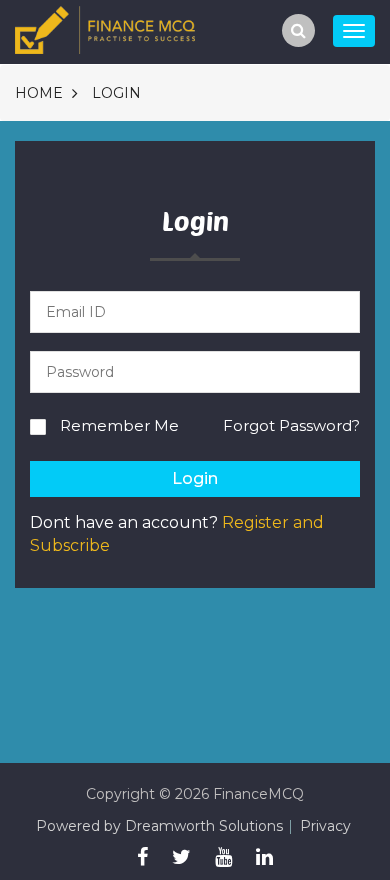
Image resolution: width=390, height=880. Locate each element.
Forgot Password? (291, 425)
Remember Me (119, 425)
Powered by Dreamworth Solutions (159, 826)
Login (116, 93)
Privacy (325, 826)
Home (39, 93)
